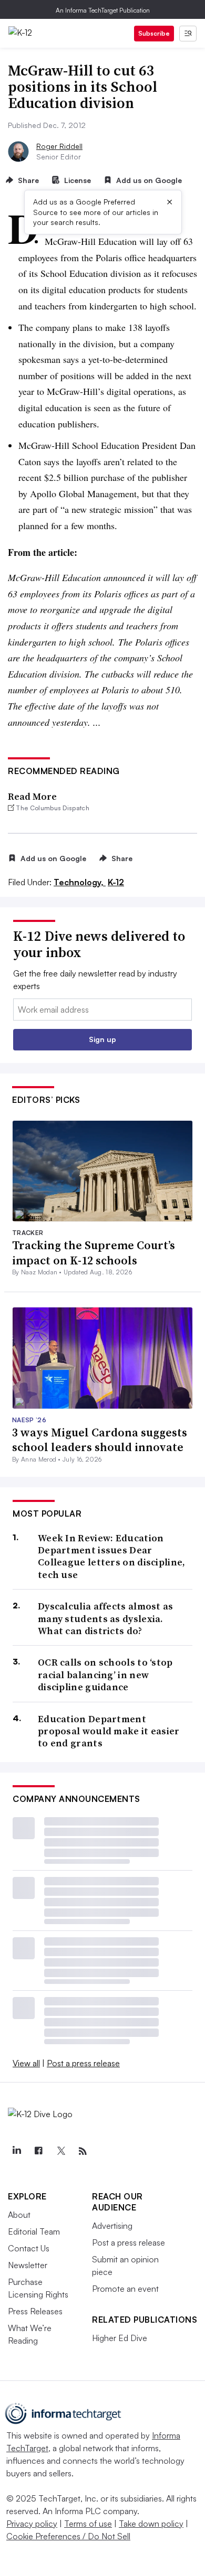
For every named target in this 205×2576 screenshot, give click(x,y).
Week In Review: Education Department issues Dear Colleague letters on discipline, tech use (112, 1557)
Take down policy (151, 2524)
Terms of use (88, 2524)
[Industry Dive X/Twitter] (60, 2151)
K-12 (116, 882)
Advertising (112, 2226)
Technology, (80, 882)
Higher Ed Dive (120, 2338)
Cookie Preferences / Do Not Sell (68, 2536)
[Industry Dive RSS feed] (83, 2151)
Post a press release (83, 2063)
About (19, 2215)
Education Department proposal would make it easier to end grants (109, 1731)
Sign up (102, 1039)
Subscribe (154, 33)
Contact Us (29, 2248)
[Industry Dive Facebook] (38, 2151)
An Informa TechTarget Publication (103, 10)
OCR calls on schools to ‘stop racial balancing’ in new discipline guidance (105, 1675)
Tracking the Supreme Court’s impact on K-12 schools (94, 1253)
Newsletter (28, 2265)
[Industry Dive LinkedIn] (16, 2151)
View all (26, 2063)
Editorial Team (34, 2231)
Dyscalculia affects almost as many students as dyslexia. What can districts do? (106, 1618)
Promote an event (125, 2289)
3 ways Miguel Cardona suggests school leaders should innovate (100, 1440)
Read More (32, 796)
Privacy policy (32, 2524)
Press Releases (35, 2311)
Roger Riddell (59, 146)
